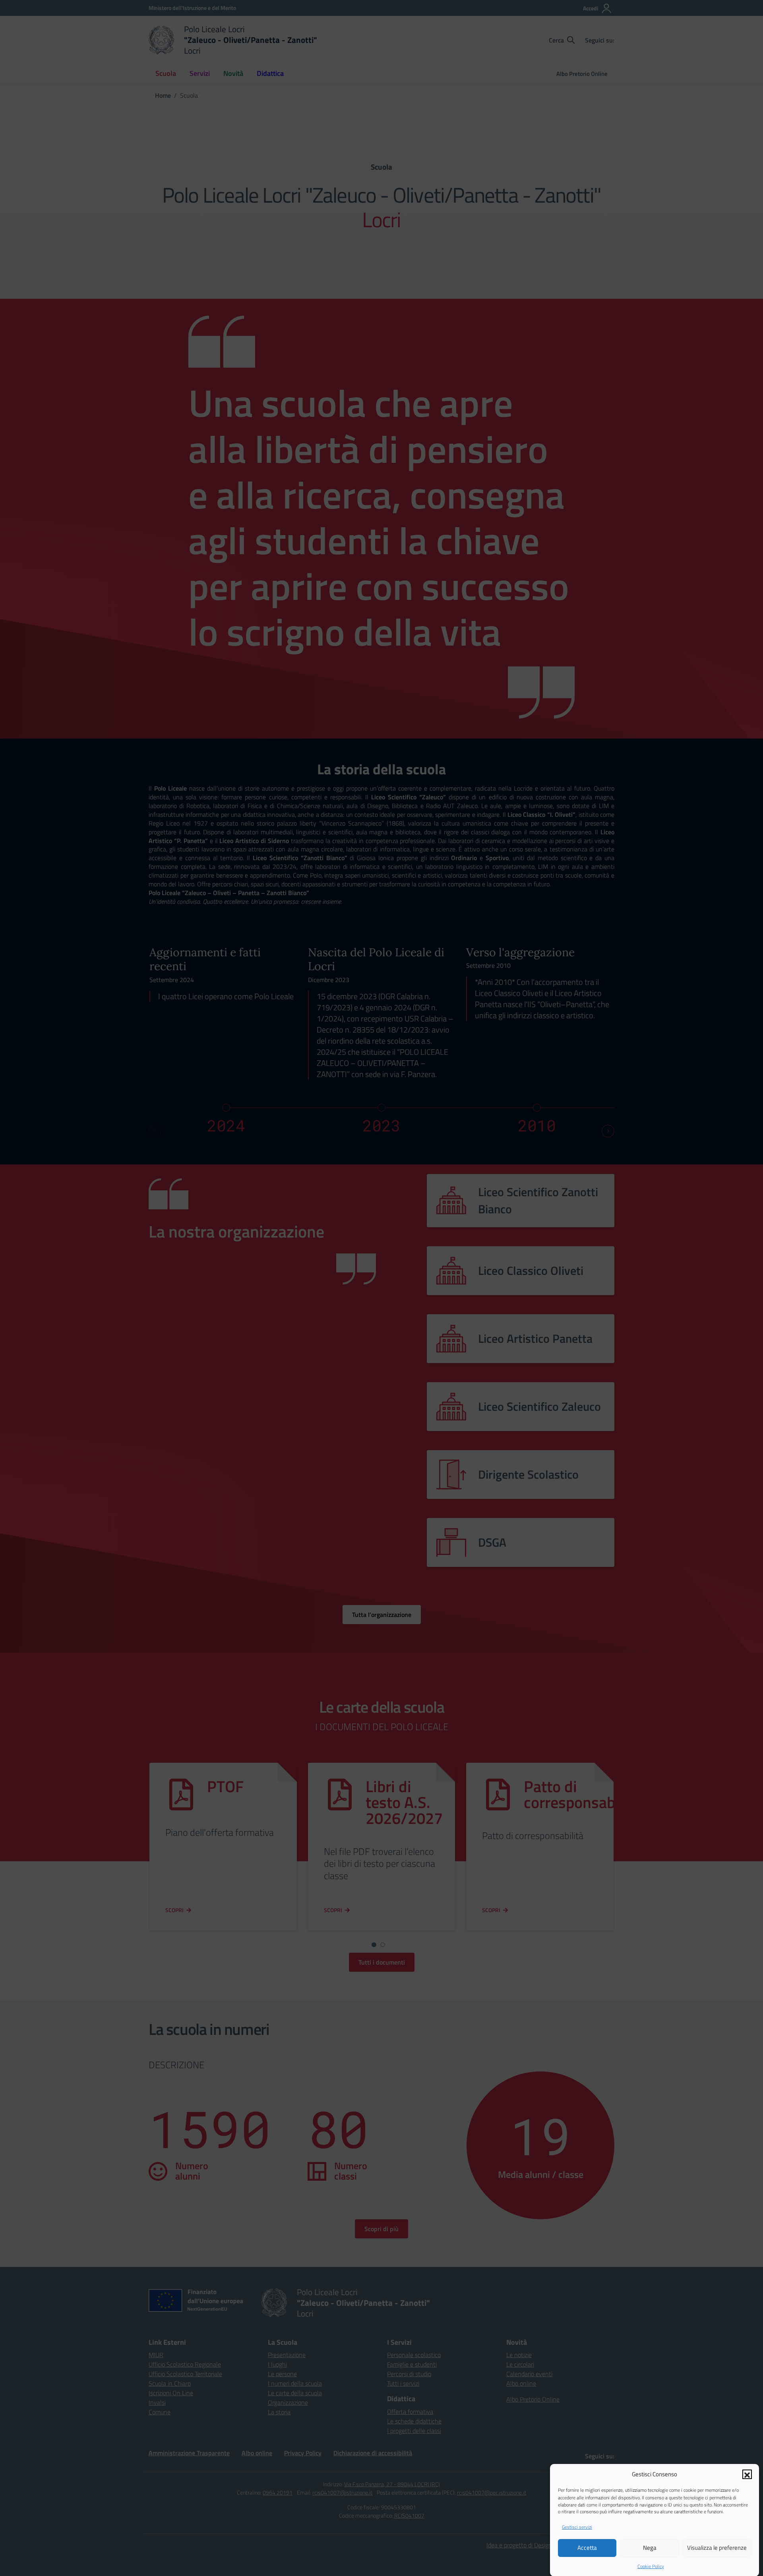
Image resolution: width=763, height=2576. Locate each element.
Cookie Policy (651, 2566)
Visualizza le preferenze (717, 2548)
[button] (747, 2474)
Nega (650, 2548)
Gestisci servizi (577, 2527)
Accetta (587, 2548)
